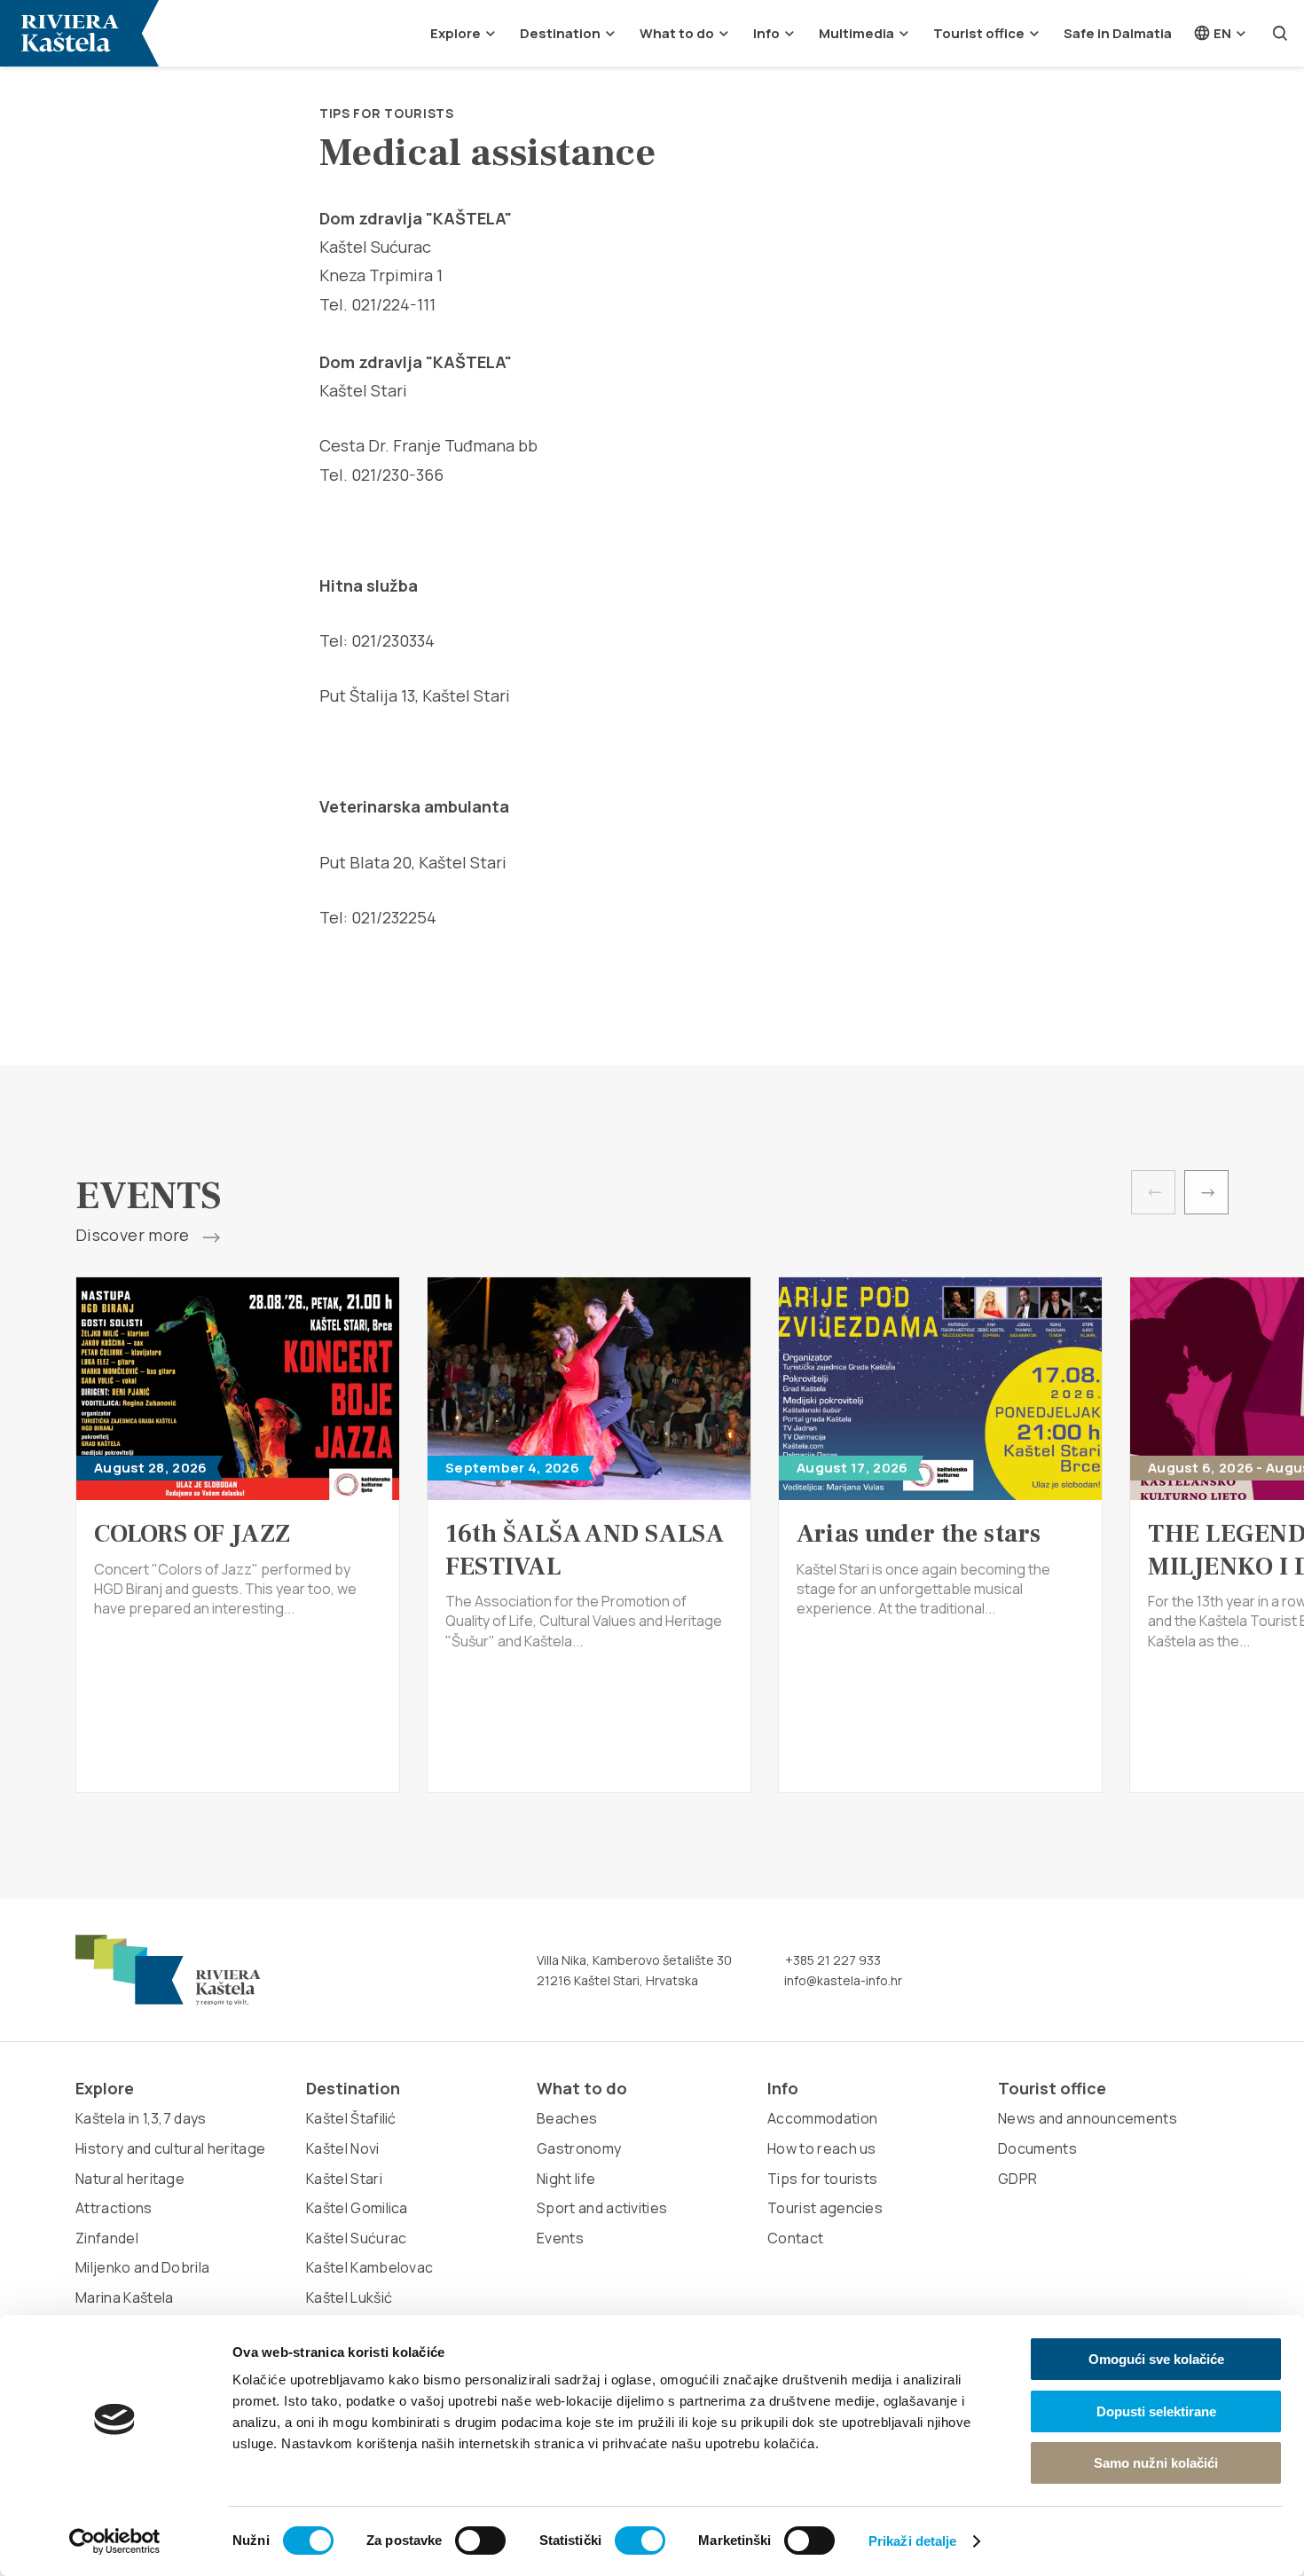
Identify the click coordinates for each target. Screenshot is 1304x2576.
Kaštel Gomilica (357, 2208)
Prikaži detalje (913, 2541)
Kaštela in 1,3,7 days (141, 2118)
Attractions (114, 2208)
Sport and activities (602, 2208)
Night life (566, 2179)
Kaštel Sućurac (356, 2238)
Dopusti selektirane (1156, 2411)
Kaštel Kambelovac (369, 2267)
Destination (560, 33)
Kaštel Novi (343, 2148)
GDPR (1017, 2179)
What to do (677, 33)
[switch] (480, 2541)
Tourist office (979, 33)
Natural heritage (130, 2179)
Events (560, 2238)
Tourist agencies (825, 2208)
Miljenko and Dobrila (142, 2267)
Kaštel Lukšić (349, 2297)
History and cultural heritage (170, 2148)
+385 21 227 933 (832, 1960)
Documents (1037, 2148)
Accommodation (822, 2118)
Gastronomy (579, 2148)
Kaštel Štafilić (351, 2118)
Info (766, 33)
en (1221, 33)
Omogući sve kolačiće (1156, 2359)
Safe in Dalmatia (1118, 33)
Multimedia (856, 33)
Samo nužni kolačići (1156, 2463)
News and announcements (1088, 2118)
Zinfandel (107, 2238)
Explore (456, 33)
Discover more (134, 1236)
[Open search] (1280, 33)
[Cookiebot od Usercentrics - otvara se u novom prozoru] (115, 2541)
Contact (795, 2238)
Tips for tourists (387, 113)
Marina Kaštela (124, 2297)
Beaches (567, 2118)
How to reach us (822, 2148)
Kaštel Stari (344, 2179)
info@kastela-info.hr (842, 1980)
